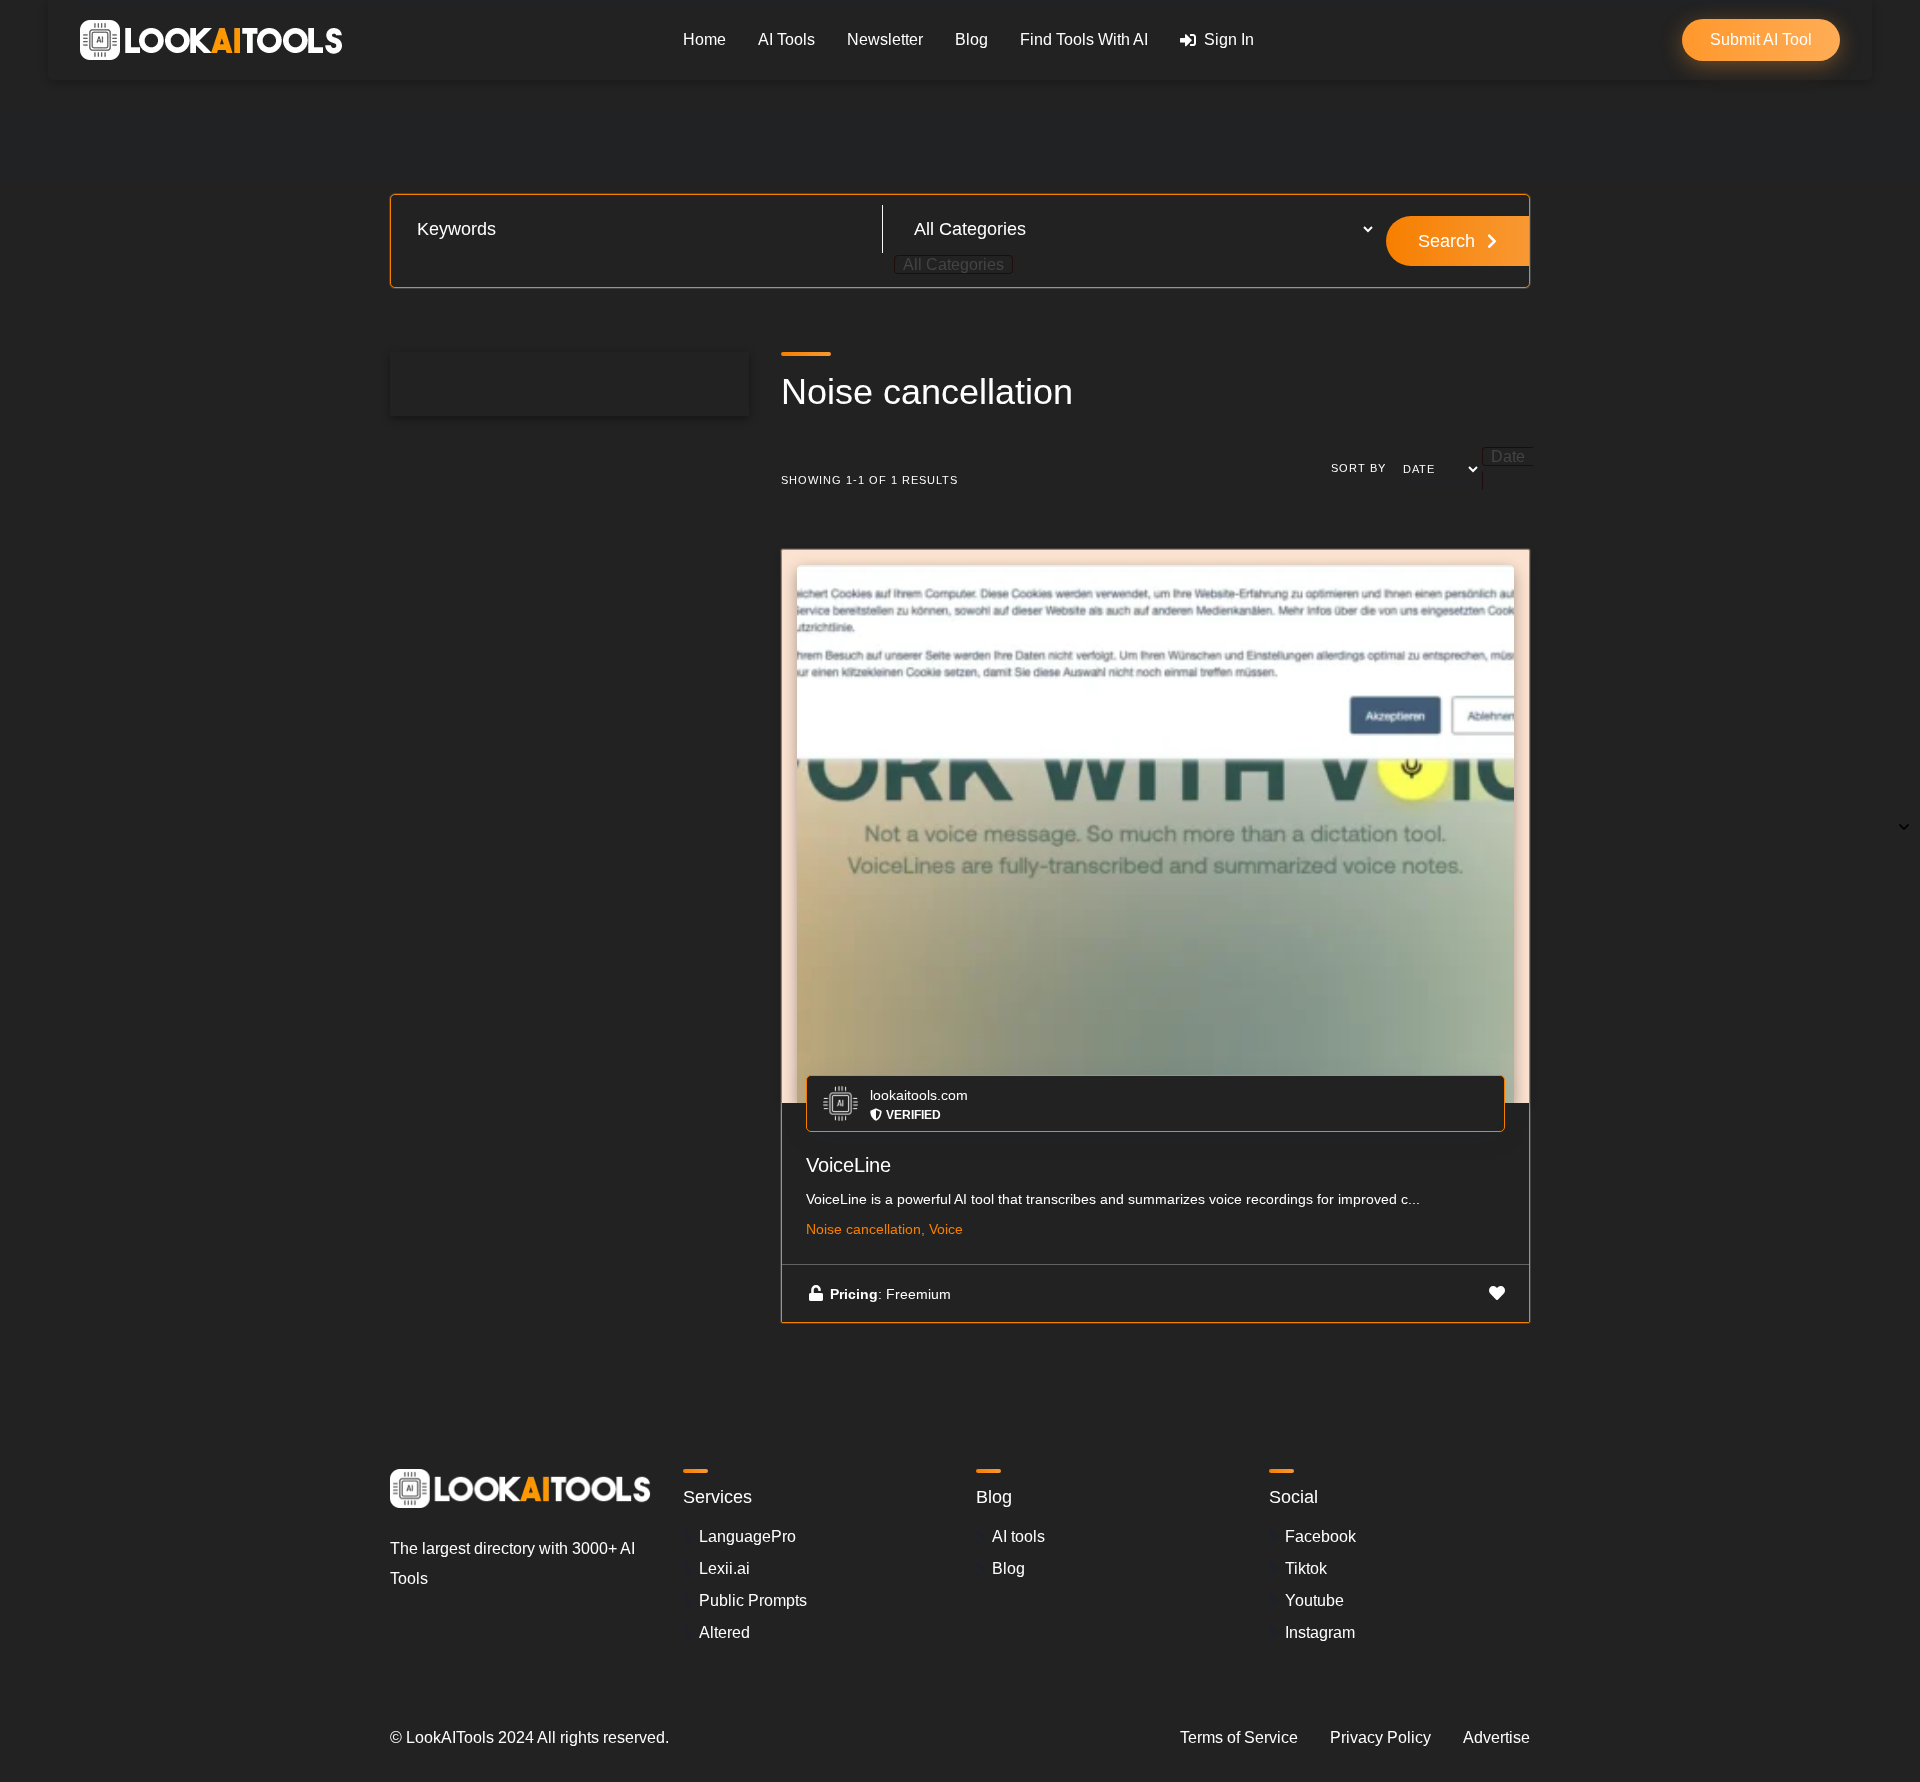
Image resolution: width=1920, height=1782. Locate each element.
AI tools (1018, 1536)
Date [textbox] (1508, 456)
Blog (971, 39)
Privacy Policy (1380, 1737)
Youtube (1314, 1600)
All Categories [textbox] (953, 264)
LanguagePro (747, 1536)
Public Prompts (753, 1600)
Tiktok (1306, 1568)
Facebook (1320, 1536)
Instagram (1320, 1632)
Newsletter (885, 39)
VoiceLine (848, 1165)
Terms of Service (1239, 1737)
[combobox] (953, 264)
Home (704, 39)
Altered (724, 1632)
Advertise (1496, 1737)
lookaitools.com (919, 1095)
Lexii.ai (724, 1568)
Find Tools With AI (1084, 39)
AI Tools (786, 39)
